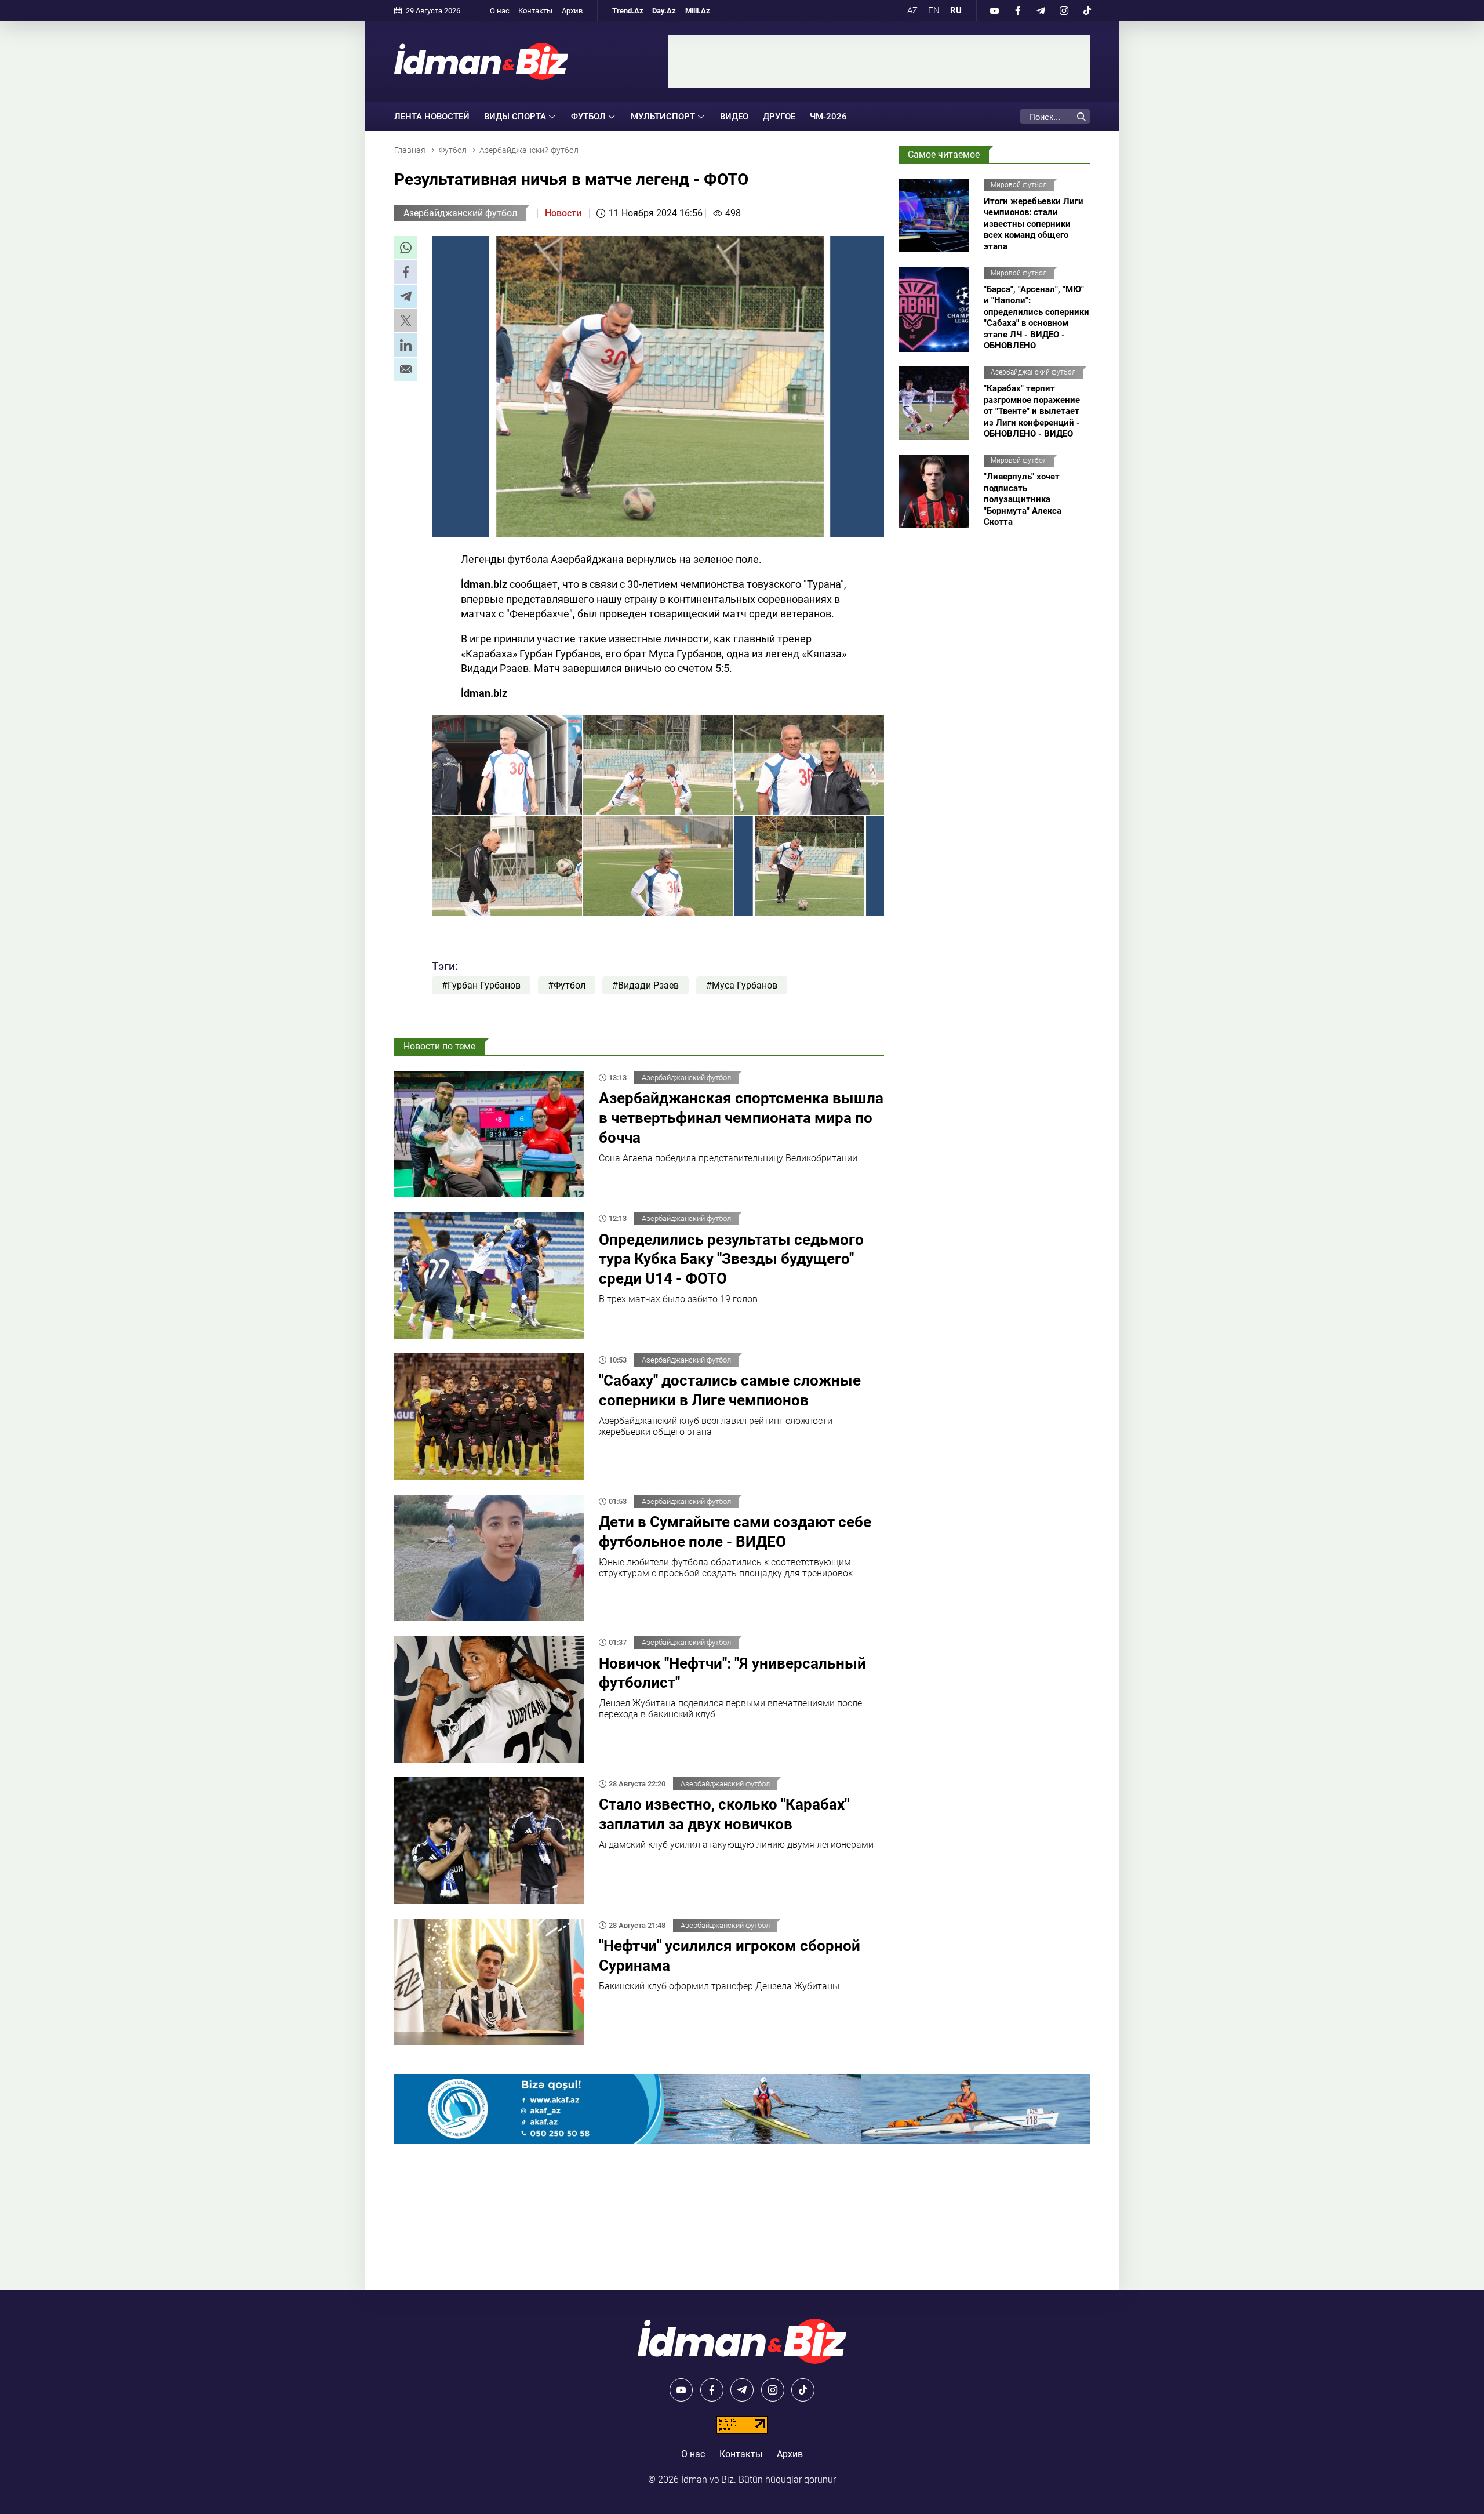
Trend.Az (628, 11)
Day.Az (664, 11)
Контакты (535, 11)
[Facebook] (1017, 10)
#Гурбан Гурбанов (481, 985)
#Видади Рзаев (645, 985)
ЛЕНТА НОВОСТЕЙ (432, 117)
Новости (563, 213)
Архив (572, 11)
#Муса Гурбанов (742, 985)
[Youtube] (994, 10)
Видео (734, 117)
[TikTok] (1087, 10)
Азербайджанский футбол (460, 213)
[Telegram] (1041, 10)
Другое (779, 117)
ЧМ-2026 (828, 117)
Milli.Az (698, 11)
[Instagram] (1064, 10)
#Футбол (567, 985)
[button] (406, 248)
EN (934, 10)
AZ (912, 10)
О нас (500, 11)
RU (956, 10)
